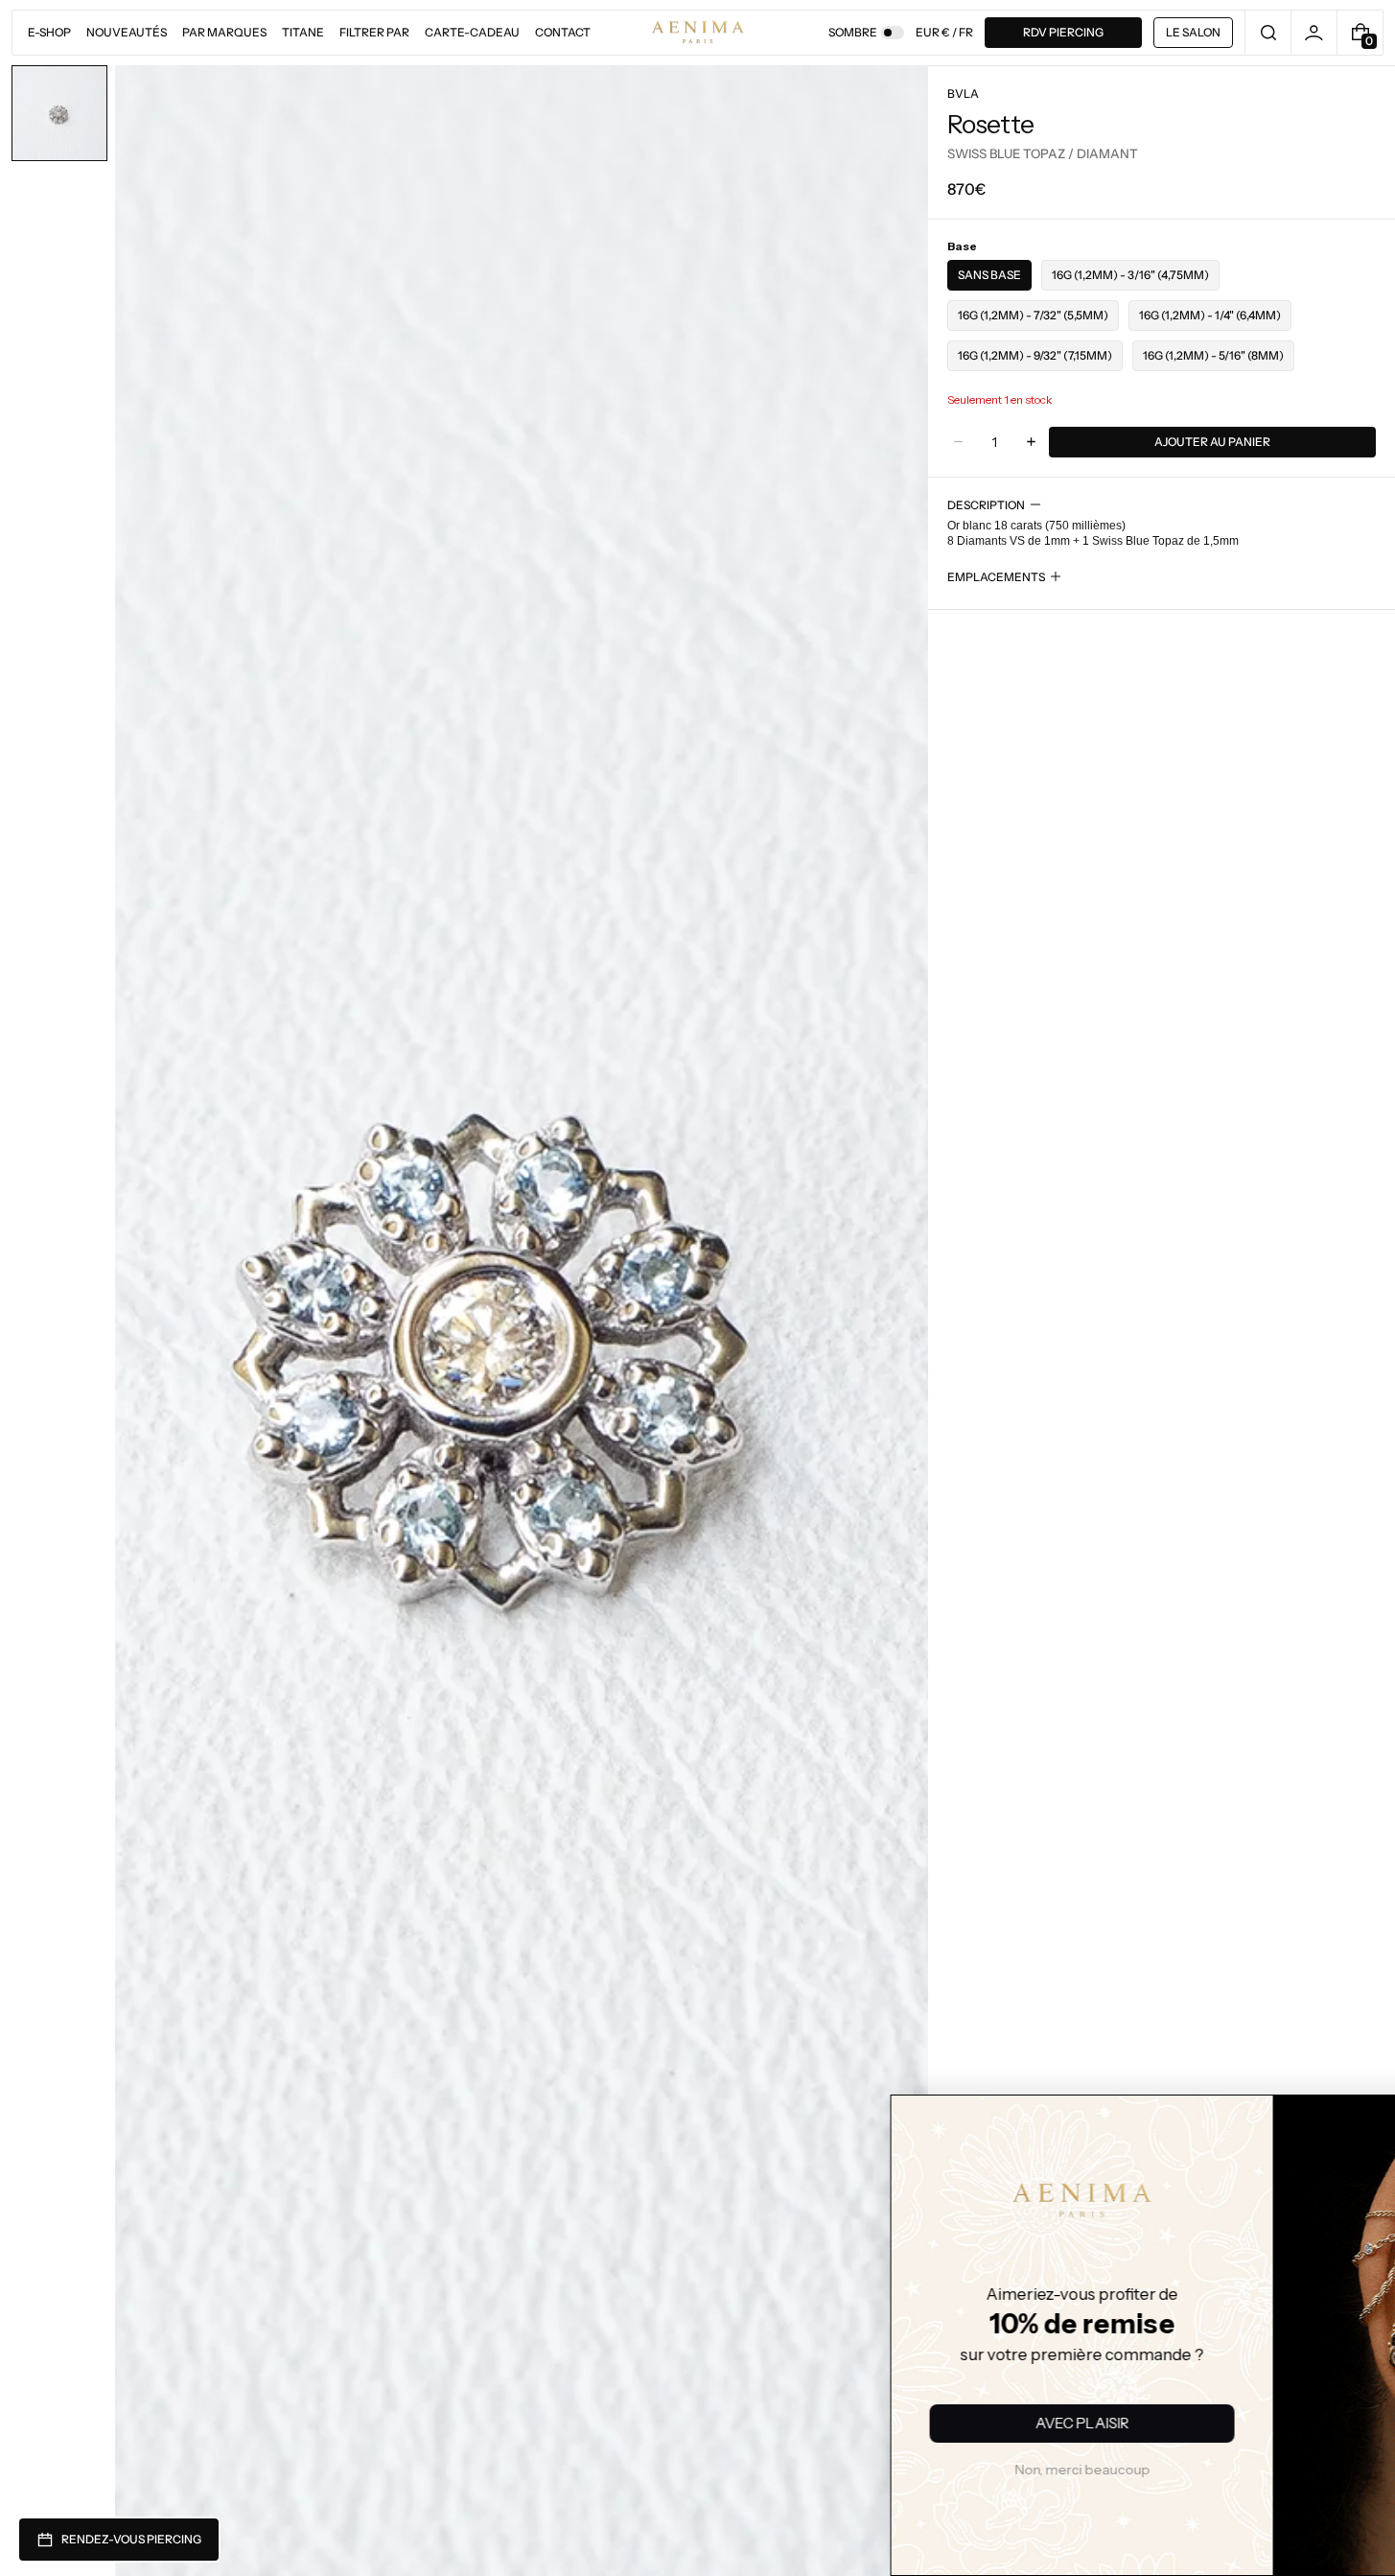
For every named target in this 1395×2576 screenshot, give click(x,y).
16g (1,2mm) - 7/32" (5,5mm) (1033, 315)
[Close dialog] (465, 2123)
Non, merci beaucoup (820, 2470)
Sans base (989, 275)
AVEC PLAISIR (820, 2423)
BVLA (963, 94)
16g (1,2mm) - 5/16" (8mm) (1213, 355)
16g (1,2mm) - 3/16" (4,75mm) (1130, 275)
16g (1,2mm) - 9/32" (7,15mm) (1035, 355)
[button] (1268, 33)
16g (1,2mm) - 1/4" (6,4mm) (1210, 315)
